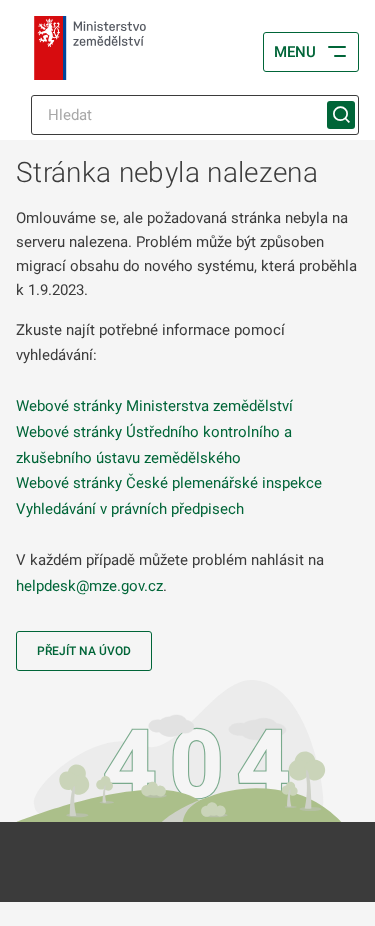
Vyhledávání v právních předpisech (130, 509)
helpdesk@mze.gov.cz (89, 586)
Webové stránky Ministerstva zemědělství (154, 406)
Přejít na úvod (84, 651)
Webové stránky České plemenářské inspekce (169, 483)
